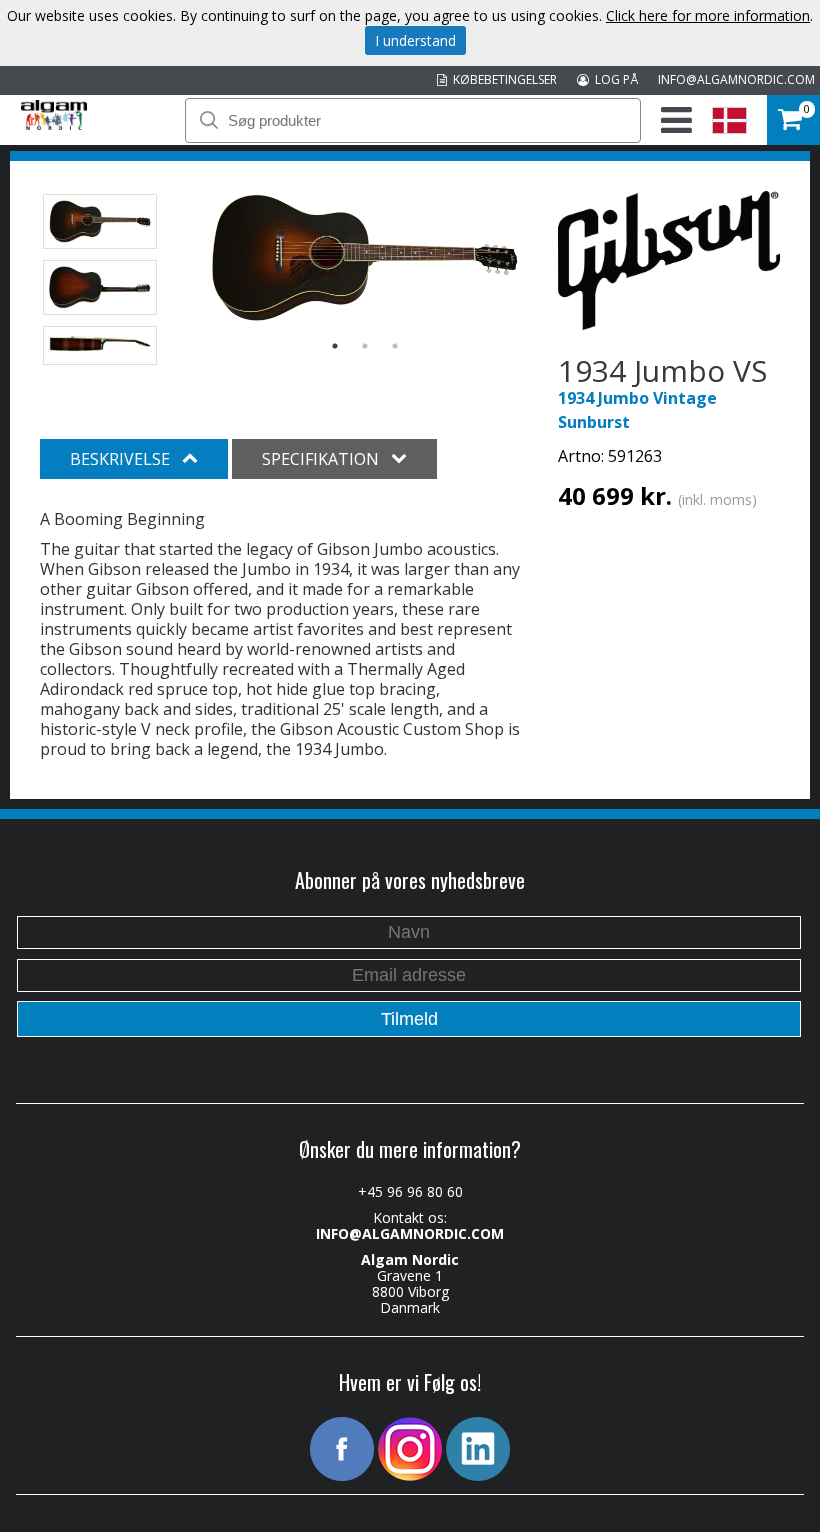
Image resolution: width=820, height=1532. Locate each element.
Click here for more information (708, 15)
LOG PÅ (613, 79)
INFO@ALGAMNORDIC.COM (736, 79)
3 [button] (395, 346)
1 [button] (335, 346)
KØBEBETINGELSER (502, 79)
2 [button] (365, 346)
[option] (364, 258)
